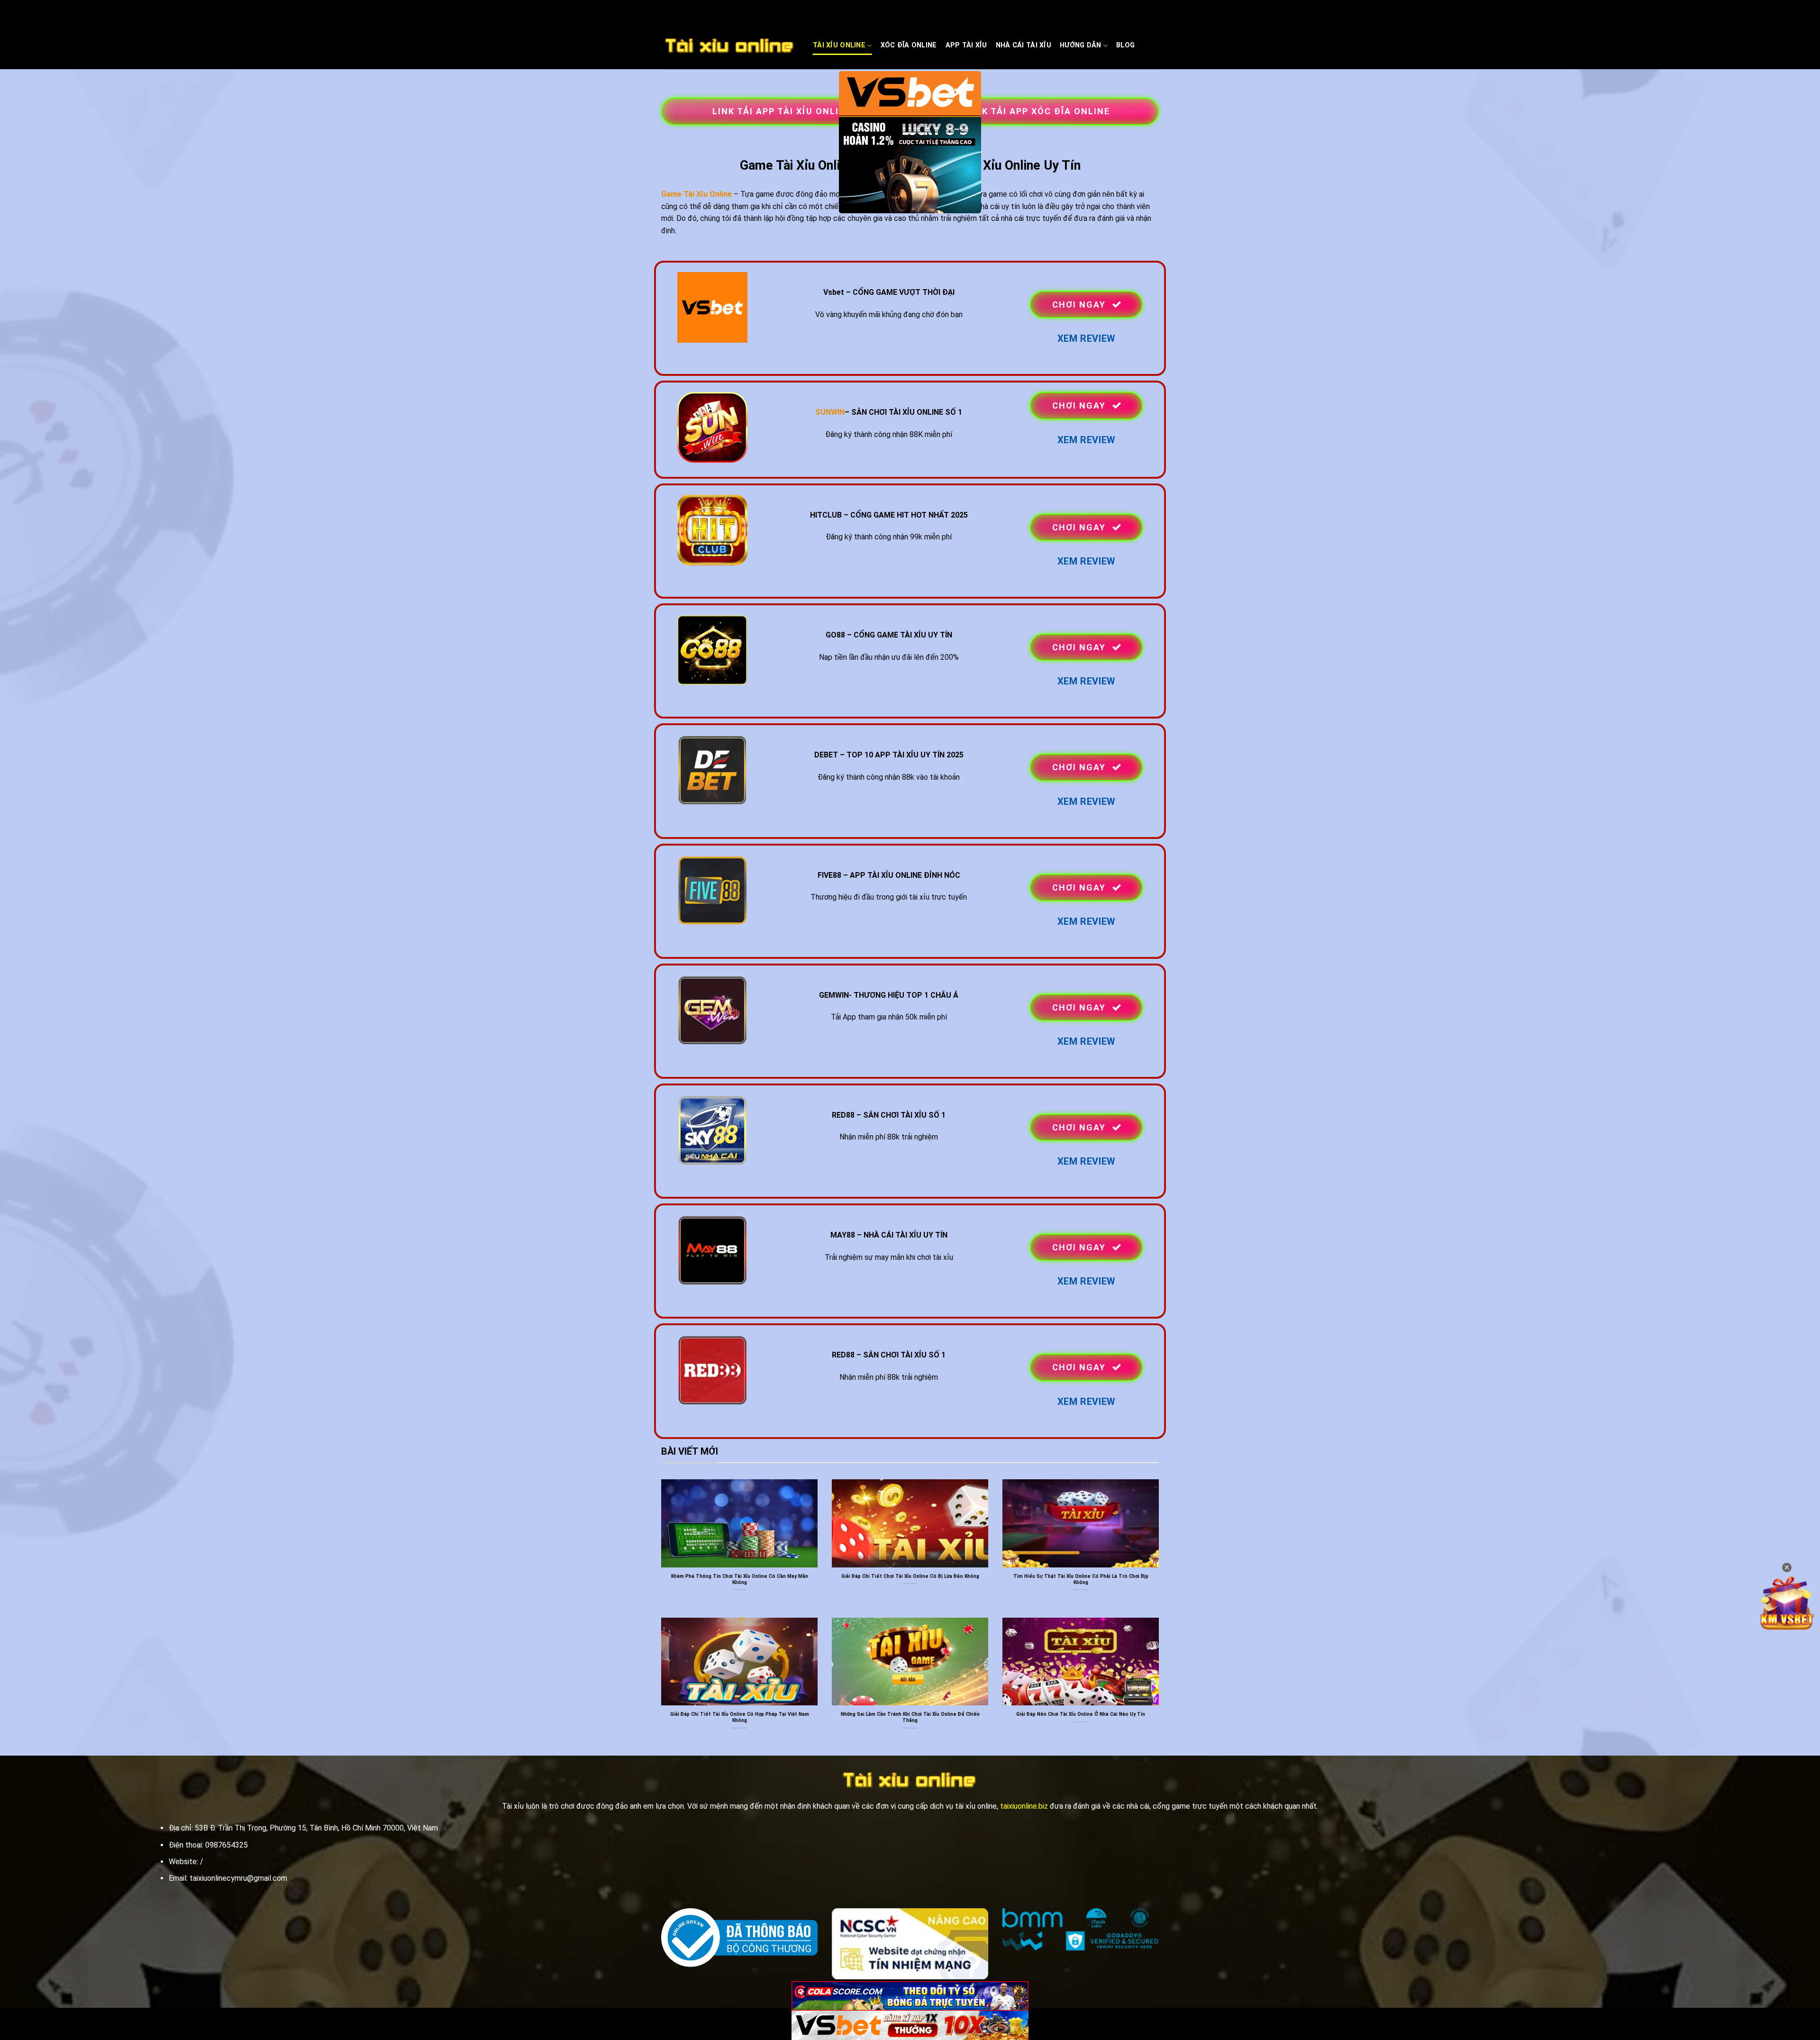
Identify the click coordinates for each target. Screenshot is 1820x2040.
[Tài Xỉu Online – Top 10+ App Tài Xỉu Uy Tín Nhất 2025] (730, 46)
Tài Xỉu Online (839, 45)
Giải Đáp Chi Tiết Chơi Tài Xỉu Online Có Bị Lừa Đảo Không (910, 1576)
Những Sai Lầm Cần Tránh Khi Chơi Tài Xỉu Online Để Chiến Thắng (910, 1717)
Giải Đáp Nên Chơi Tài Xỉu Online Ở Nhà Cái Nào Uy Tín (1081, 1714)
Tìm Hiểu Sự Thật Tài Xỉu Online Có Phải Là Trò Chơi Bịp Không (1081, 1579)
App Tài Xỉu (966, 45)
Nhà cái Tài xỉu (1024, 45)
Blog (1125, 45)
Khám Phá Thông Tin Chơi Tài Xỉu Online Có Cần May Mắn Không (740, 1579)
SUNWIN (830, 412)
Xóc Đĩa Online (909, 45)
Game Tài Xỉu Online (696, 194)
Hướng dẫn (1081, 45)
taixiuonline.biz (1024, 1806)
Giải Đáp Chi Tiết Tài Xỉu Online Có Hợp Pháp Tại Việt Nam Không (740, 1717)
